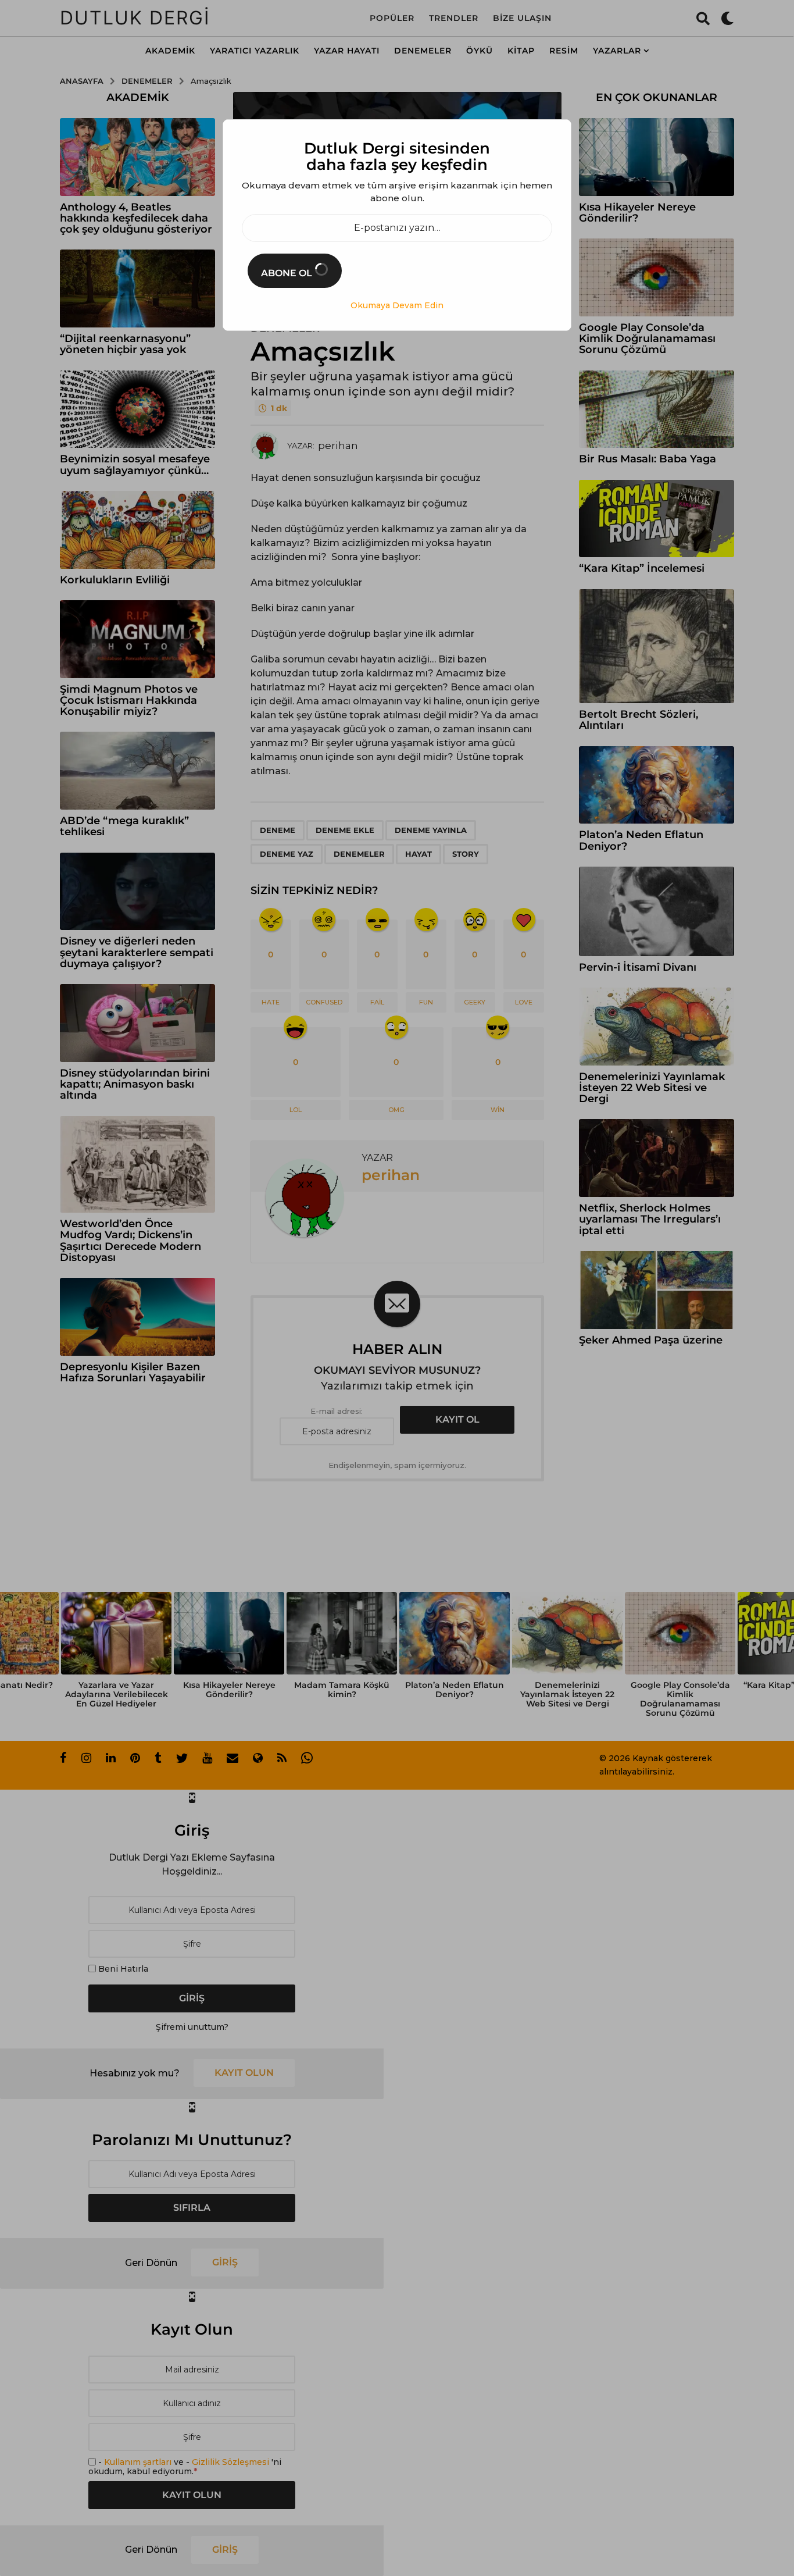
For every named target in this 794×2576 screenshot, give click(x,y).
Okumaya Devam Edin (397, 305)
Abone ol (288, 273)
